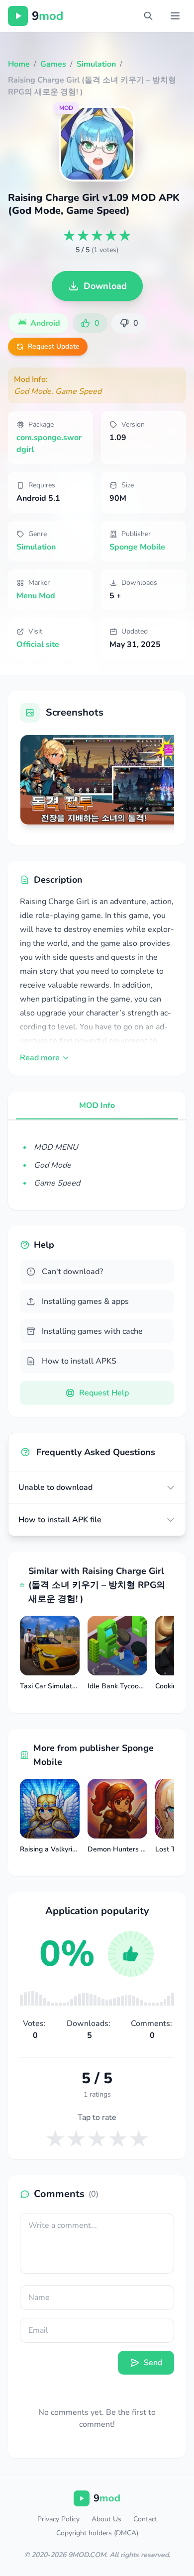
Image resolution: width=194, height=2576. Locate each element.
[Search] (148, 16)
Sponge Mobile (137, 547)
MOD (66, 108)
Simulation (36, 547)
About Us (106, 2519)
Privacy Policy (58, 2519)
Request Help (104, 1393)
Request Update (54, 346)
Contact (145, 2519)
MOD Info (97, 1105)
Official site (38, 644)
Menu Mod (36, 596)
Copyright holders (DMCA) (97, 2533)
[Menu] (175, 16)
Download (105, 286)
